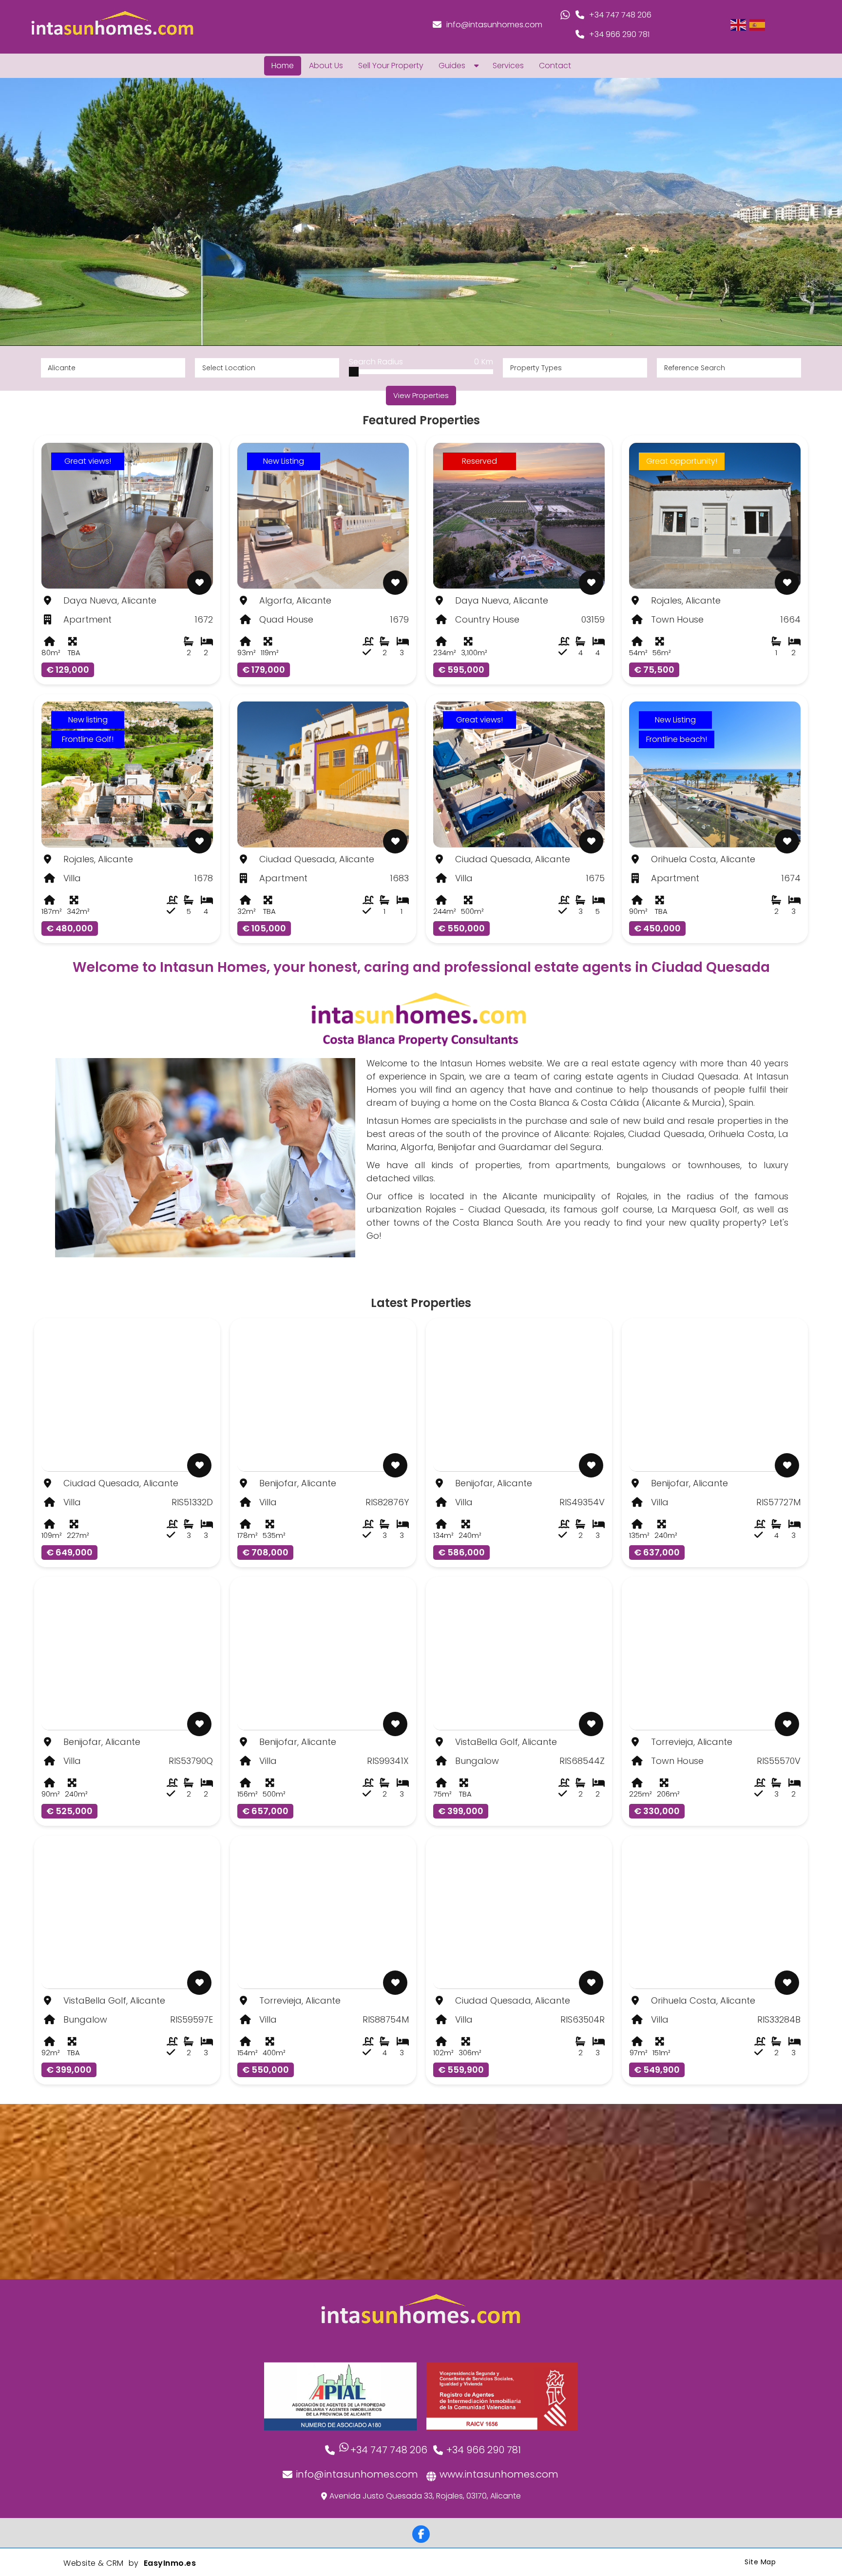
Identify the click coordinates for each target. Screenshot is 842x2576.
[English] (739, 24)
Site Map (760, 2562)
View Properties (421, 395)
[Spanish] (758, 24)
